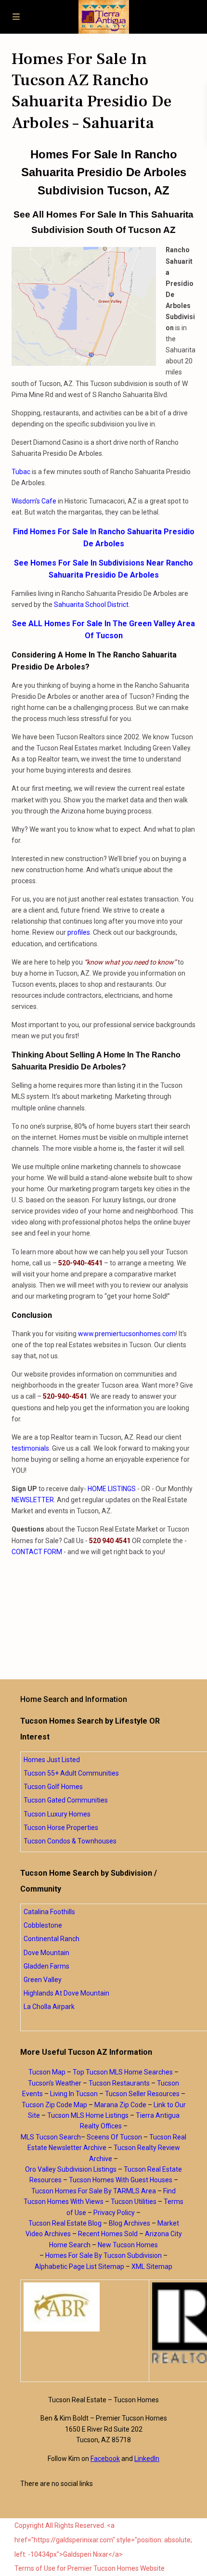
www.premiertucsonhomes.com (127, 1334)
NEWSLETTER (33, 1500)
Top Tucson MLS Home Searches (123, 2072)
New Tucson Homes (128, 2245)
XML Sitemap (152, 2267)
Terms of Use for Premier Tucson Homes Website (90, 2568)
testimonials (30, 1448)
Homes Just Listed (52, 1760)
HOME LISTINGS (112, 1489)
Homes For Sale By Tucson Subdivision (103, 2255)
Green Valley (43, 1980)
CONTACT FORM (37, 1552)
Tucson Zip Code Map (54, 2105)
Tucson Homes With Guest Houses (121, 2180)
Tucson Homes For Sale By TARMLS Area (94, 2191)
